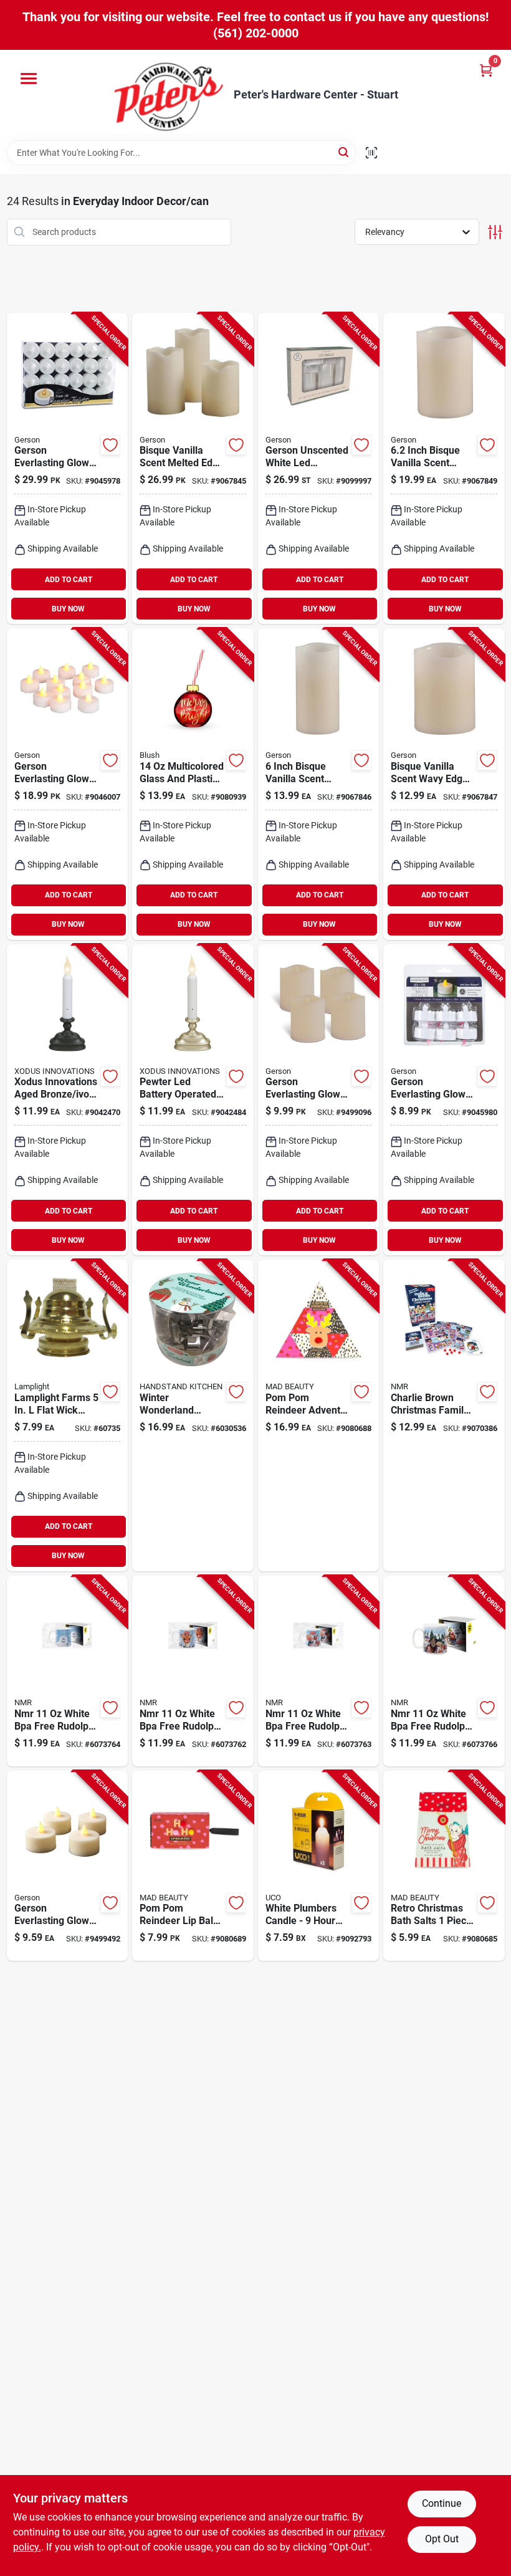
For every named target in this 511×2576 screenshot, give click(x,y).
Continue (442, 2503)
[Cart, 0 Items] (486, 70)
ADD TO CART (69, 580)
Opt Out (442, 2539)
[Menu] (29, 79)
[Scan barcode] (371, 153)
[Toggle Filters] (495, 232)
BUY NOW (68, 609)
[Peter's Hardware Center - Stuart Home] (169, 95)
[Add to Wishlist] (110, 445)
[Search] (344, 152)
